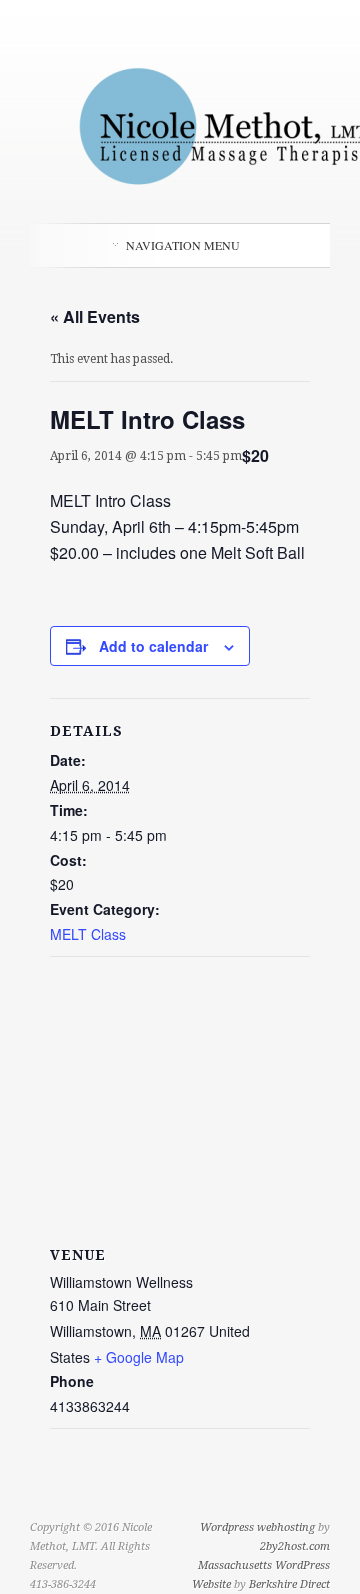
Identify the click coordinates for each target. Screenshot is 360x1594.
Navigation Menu (183, 245)
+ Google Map (139, 1357)
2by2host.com (295, 1546)
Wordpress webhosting (257, 1527)
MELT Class (88, 934)
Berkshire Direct (289, 1584)
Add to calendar (153, 646)
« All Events (95, 316)
